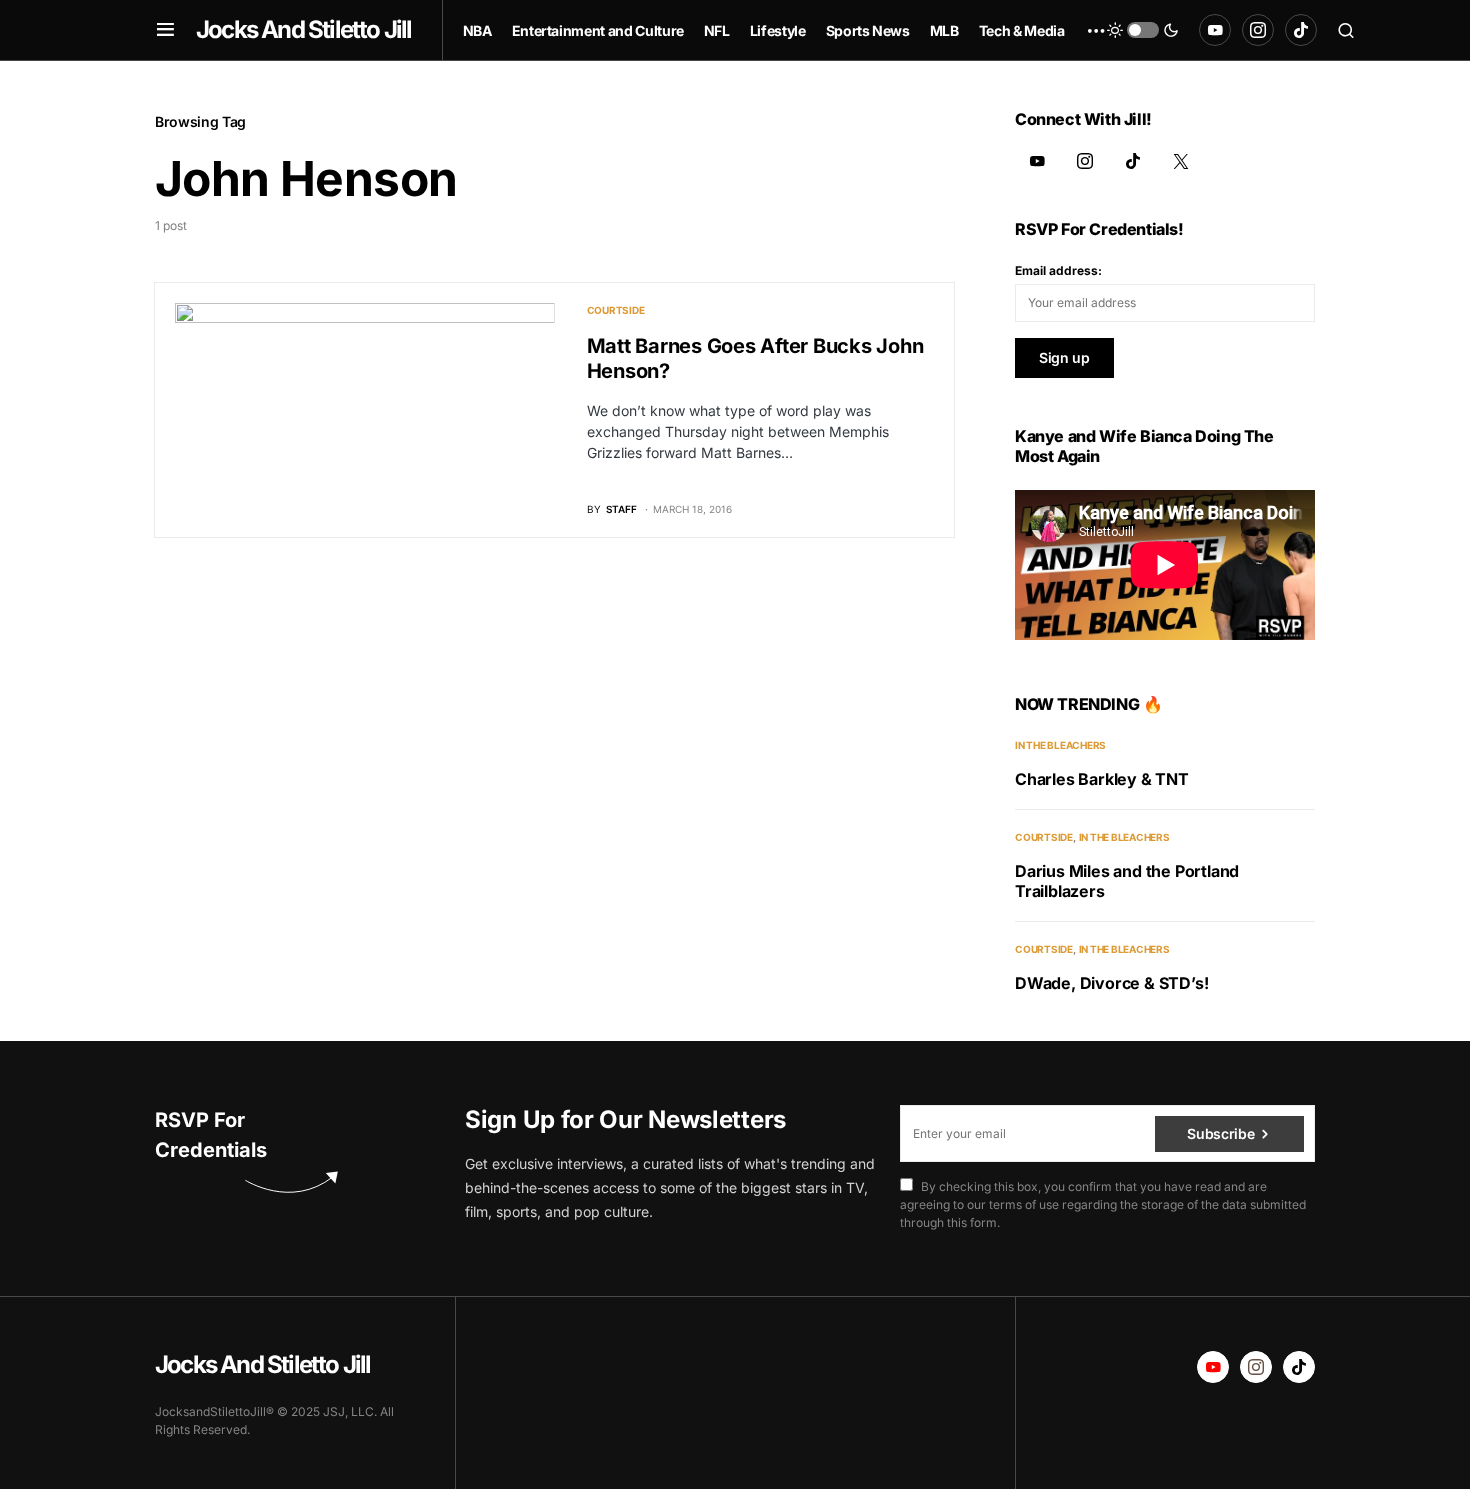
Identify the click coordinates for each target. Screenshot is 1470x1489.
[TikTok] (1301, 30)
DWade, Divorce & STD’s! (1111, 983)
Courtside (616, 310)
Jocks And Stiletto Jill (304, 29)
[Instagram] (1258, 30)
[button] (165, 30)
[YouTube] (1215, 30)
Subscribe (1220, 1133)
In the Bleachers (1060, 745)
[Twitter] (1181, 161)
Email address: (1058, 270)
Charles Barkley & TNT (1102, 779)
